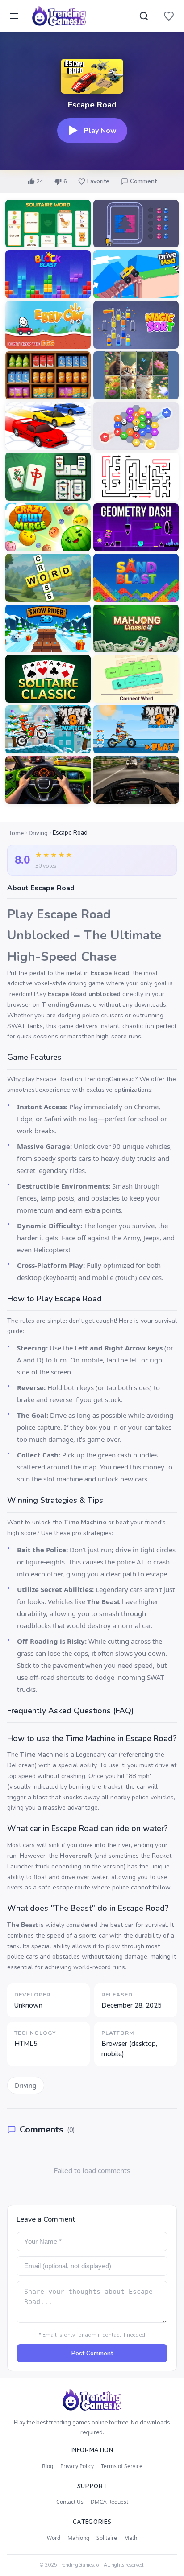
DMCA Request (109, 2502)
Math (131, 2538)
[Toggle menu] (14, 16)
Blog (48, 2466)
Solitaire (107, 2538)
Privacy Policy (77, 2466)
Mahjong (78, 2538)
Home (15, 833)
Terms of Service (122, 2466)
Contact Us (70, 2502)
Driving (38, 833)
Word (54, 2538)
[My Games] (169, 16)
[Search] (144, 16)
